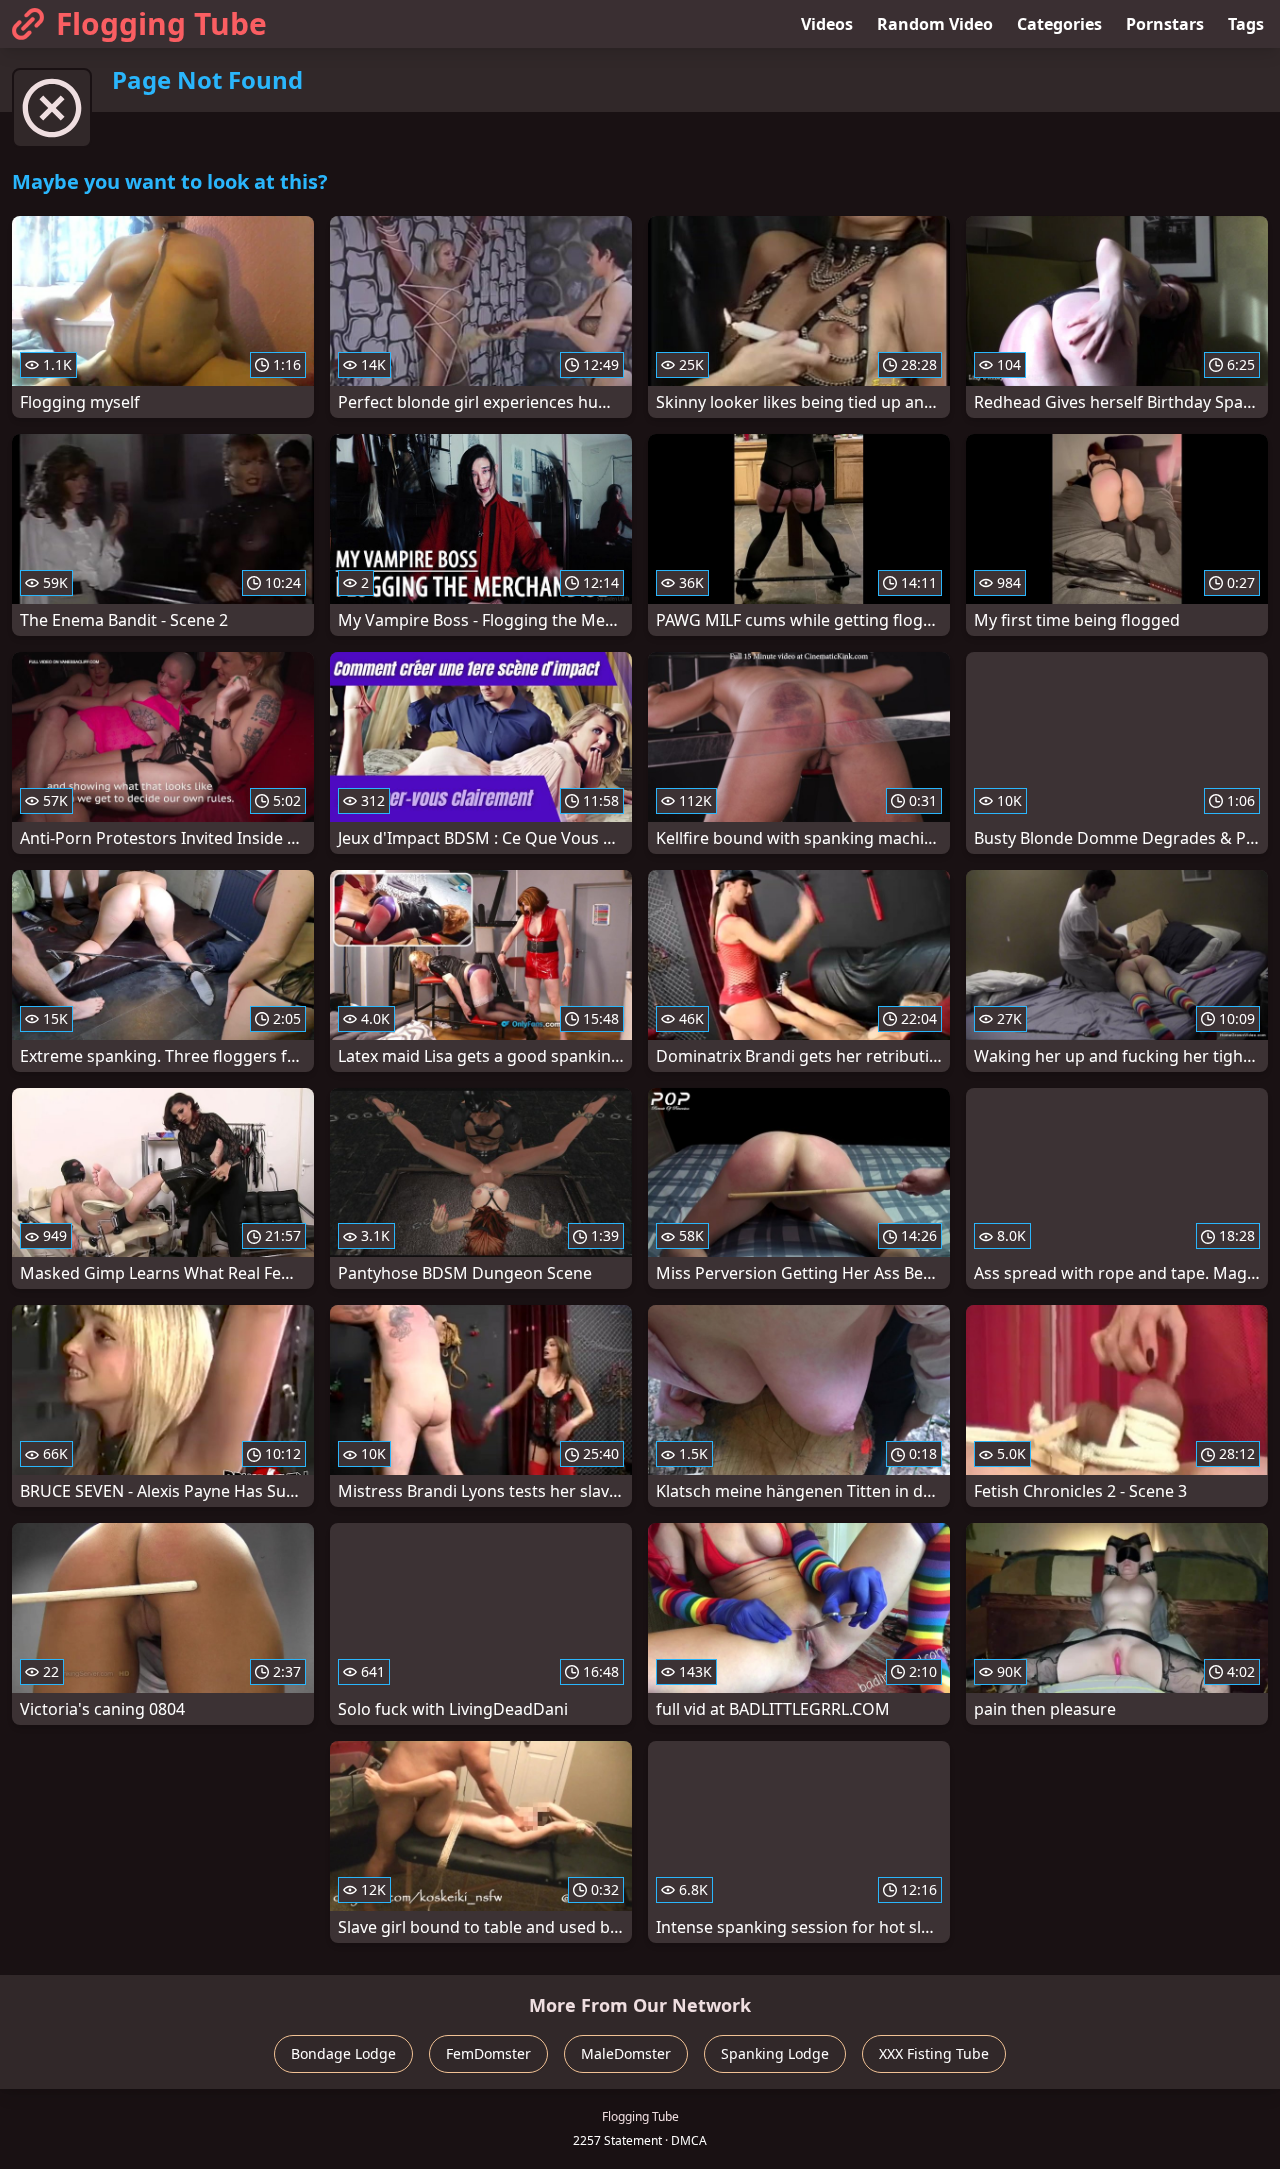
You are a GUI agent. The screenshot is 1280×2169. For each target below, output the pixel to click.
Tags (1246, 24)
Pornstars (1165, 24)
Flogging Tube (161, 23)
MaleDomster (626, 2053)
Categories (1059, 24)
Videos (827, 24)
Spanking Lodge (775, 2053)
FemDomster (488, 2053)
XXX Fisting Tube (934, 2053)
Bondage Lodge (343, 2053)
